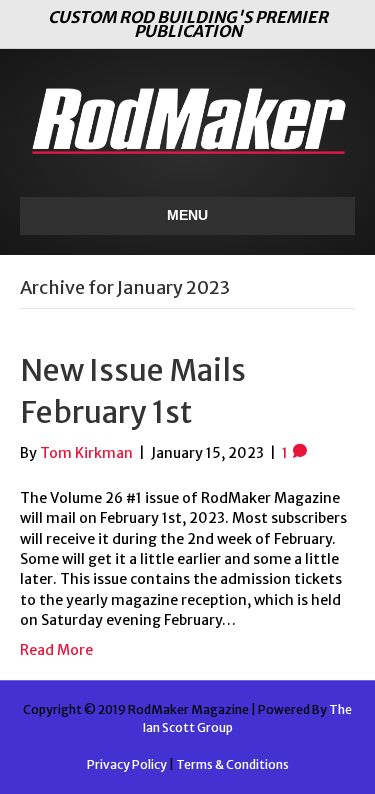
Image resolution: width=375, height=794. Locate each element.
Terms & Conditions (232, 764)
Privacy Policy (127, 764)
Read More (56, 650)
